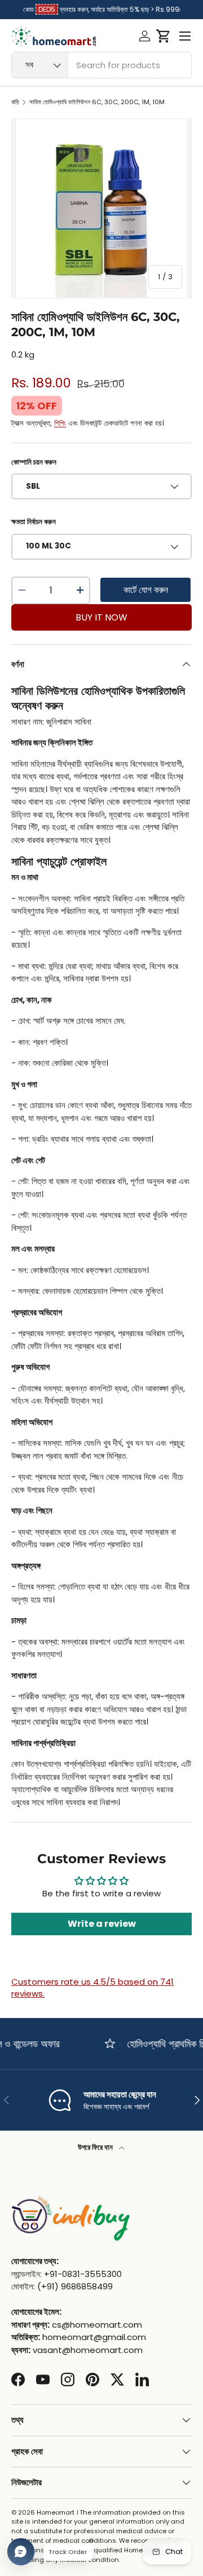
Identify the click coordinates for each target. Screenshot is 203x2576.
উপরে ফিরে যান (96, 2147)
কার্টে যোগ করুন (146, 590)
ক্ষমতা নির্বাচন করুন (34, 522)
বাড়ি (15, 102)
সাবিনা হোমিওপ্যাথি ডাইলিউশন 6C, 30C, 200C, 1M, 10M (97, 102)
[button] (163, 36)
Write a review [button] (102, 1924)
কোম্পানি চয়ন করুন (34, 462)
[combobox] (101, 65)
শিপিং (60, 423)
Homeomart (56, 2512)
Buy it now (101, 617)
